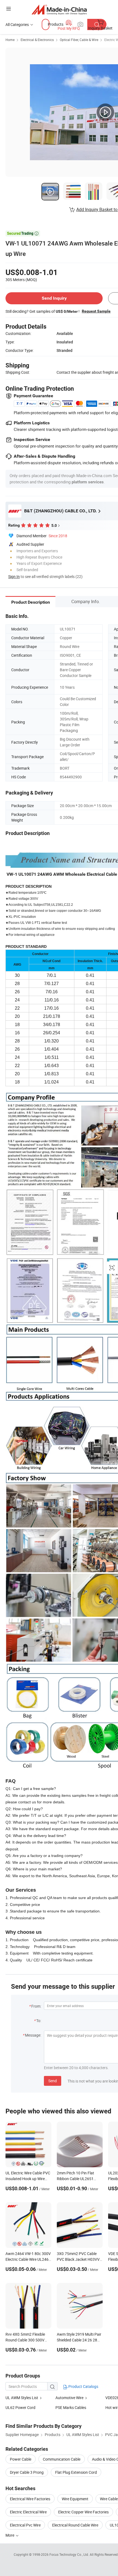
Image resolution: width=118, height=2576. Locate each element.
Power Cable (21, 2459)
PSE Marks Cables (71, 2407)
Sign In (14, 576)
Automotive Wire (69, 2398)
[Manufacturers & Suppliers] (59, 9)
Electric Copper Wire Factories (83, 2512)
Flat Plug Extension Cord (76, 2472)
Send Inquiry (54, 298)
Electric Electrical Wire (28, 2512)
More (10, 2535)
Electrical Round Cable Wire (75, 2525)
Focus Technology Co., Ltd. (70, 2554)
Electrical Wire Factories (30, 2499)
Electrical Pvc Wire (25, 2525)
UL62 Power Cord (20, 2407)
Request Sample (96, 311)
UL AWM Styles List (22, 2398)
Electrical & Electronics (37, 40)
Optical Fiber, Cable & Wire (79, 40)
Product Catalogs (83, 2386)
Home (10, 40)
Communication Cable (62, 2459)
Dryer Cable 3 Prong (27, 2472)
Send (53, 2081)
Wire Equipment (75, 2499)
